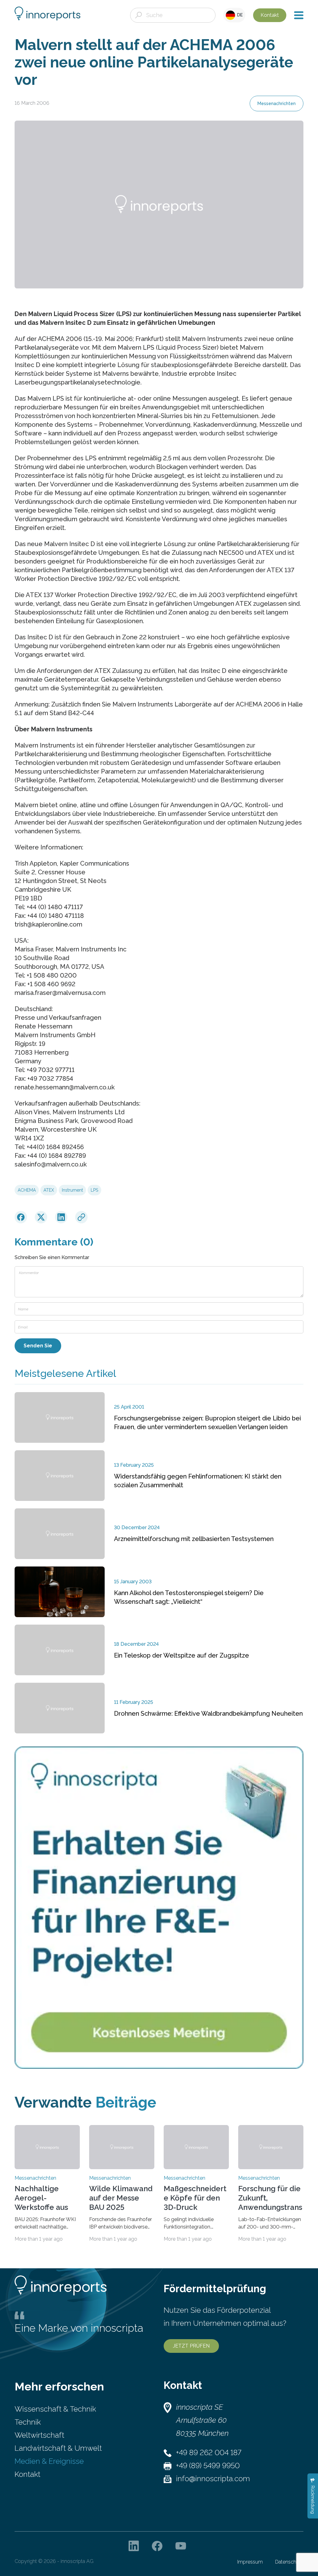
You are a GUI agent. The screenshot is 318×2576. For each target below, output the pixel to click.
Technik (28, 2422)
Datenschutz (289, 2562)
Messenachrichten (277, 103)
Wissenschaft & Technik (55, 2409)
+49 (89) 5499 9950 (208, 2466)
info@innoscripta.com (213, 2479)
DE (239, 15)
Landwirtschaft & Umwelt (58, 2448)
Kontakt (270, 15)
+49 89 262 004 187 (209, 2452)
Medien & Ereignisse (49, 2461)
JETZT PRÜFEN (191, 2346)
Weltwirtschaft (39, 2435)
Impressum (250, 2562)
